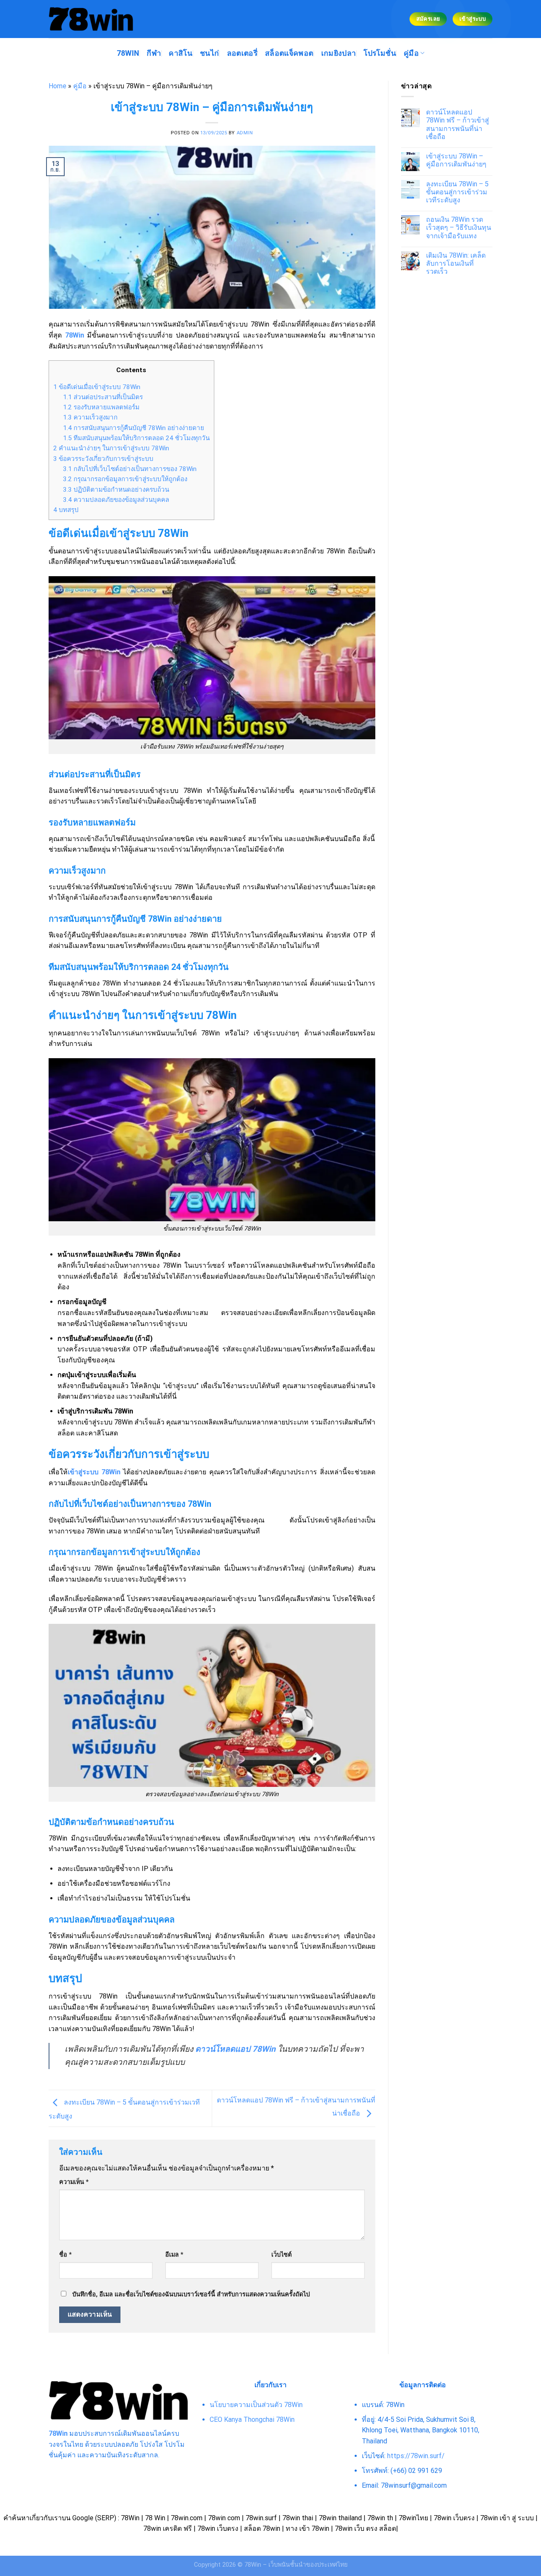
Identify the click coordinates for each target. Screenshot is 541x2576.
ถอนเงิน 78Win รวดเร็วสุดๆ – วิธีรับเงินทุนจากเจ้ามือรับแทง (459, 227)
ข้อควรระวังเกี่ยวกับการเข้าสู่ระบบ (103, 459)
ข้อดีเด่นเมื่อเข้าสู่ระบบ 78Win (97, 387)
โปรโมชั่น (380, 53)
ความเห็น (74, 2182)
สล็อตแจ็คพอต (289, 53)
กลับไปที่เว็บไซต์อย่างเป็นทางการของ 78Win (130, 469)
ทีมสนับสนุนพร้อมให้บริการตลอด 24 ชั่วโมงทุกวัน (136, 438)
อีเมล (174, 2255)
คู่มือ (411, 53)
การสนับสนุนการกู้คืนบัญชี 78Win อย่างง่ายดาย (134, 428)
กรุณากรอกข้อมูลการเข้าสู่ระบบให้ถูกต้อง (125, 479)
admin (245, 133)
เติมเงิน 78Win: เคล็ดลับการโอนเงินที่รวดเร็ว (456, 263)
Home (57, 86)
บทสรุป (66, 510)
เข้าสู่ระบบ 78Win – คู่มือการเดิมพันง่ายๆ (456, 160)
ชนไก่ (209, 53)
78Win (128, 53)
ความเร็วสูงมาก (90, 417)
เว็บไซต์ (281, 2255)
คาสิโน (180, 53)
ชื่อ (66, 2255)
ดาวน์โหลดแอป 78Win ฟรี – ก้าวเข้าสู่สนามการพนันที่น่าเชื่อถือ (458, 124)
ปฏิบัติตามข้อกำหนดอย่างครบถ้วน (116, 490)
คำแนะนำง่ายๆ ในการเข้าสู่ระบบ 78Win (111, 448)
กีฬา (154, 53)
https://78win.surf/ (416, 2456)
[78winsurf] (91, 19)
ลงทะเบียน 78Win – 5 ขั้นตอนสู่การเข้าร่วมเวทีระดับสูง (457, 192)
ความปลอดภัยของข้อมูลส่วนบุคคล (116, 500)
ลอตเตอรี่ (242, 53)
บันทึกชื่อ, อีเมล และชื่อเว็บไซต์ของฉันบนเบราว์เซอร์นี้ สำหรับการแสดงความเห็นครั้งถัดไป (191, 2294)
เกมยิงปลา (339, 53)
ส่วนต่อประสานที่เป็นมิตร (103, 397)
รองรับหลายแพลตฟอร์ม (101, 407)
